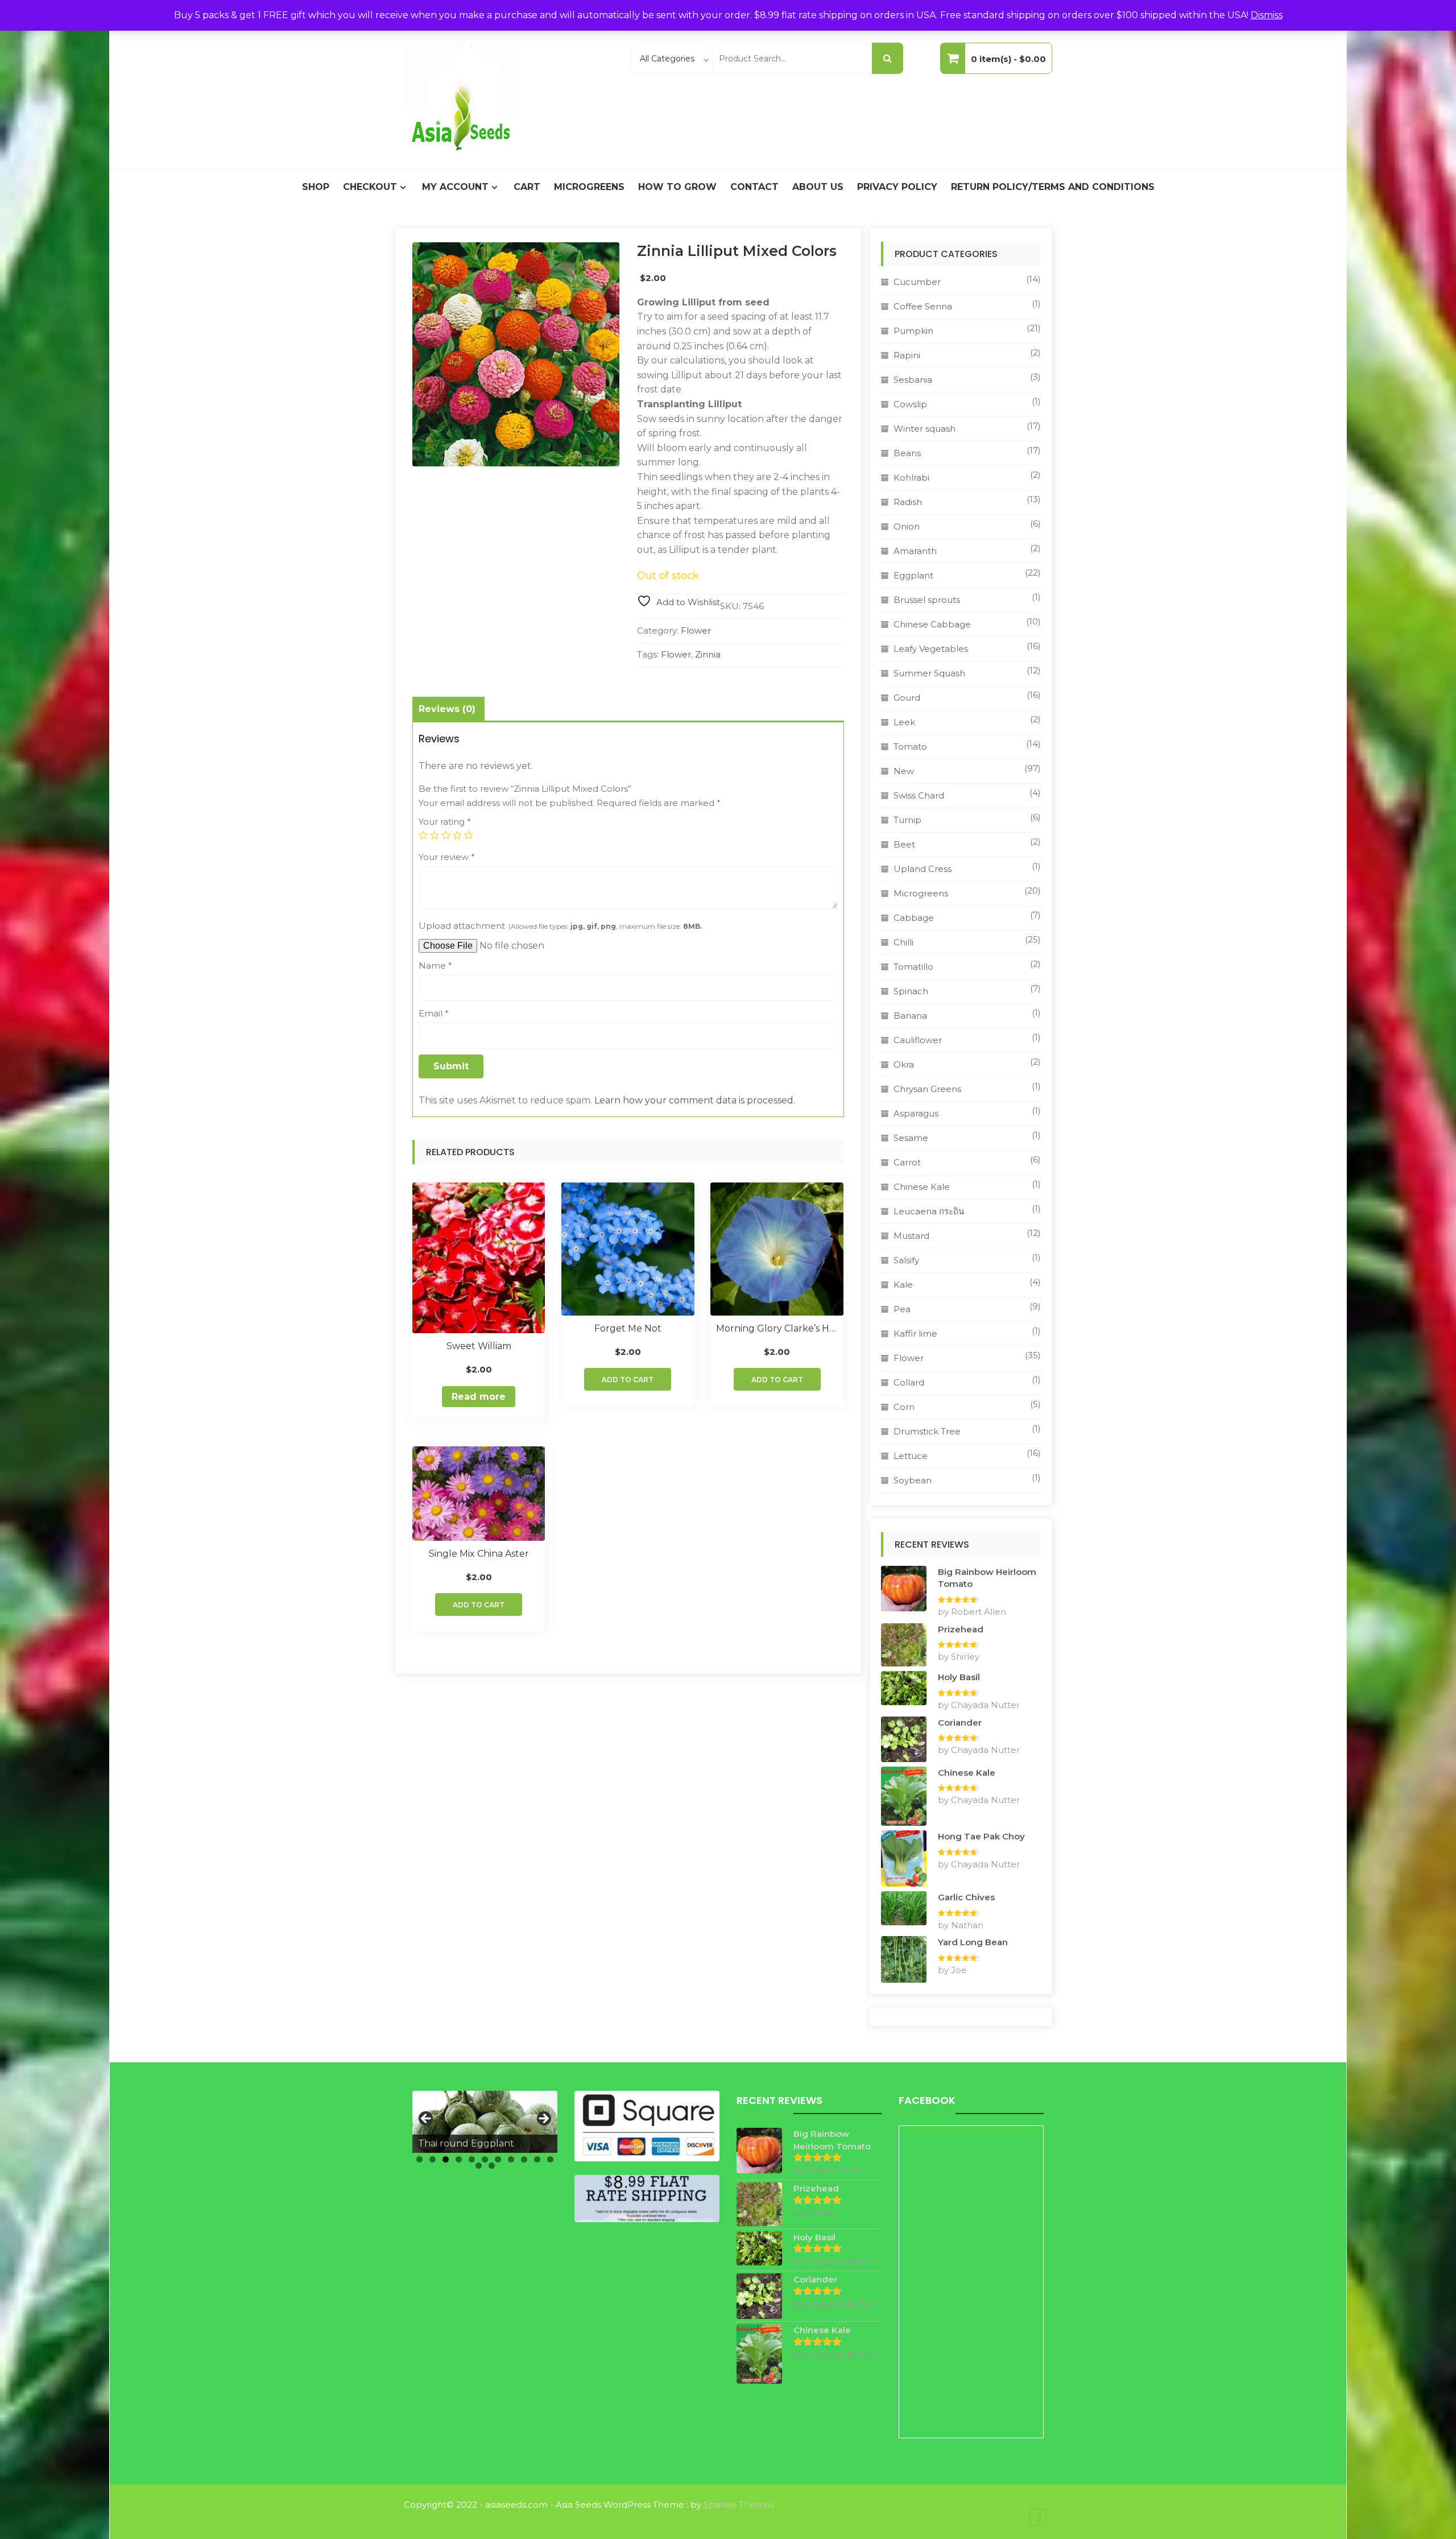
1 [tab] (419, 2159)
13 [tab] (492, 2166)
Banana (910, 1016)
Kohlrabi (911, 477)
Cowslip (910, 404)
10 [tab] (537, 2159)
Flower (696, 630)
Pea (902, 1309)
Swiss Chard (919, 795)
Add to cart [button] (628, 1380)
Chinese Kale (922, 1187)
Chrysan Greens (927, 1089)
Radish (908, 502)
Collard (909, 1382)
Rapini (907, 355)
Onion (907, 526)
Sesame (911, 1138)
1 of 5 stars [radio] (423, 835)
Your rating (445, 822)
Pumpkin (913, 331)
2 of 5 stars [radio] (435, 835)
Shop (316, 187)
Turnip (907, 820)
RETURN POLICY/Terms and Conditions (1053, 187)
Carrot (907, 1162)
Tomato (910, 747)
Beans (907, 453)
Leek (904, 722)
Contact (754, 187)
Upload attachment (560, 926)
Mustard (911, 1236)
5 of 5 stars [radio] (469, 835)
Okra (904, 1064)
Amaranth (915, 551)
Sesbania (913, 380)
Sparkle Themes (739, 2505)
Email (434, 1013)
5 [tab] (472, 2159)
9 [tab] (524, 2159)
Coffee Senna (923, 306)
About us (818, 187)
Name (435, 965)
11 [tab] (550, 2159)
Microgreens (589, 187)
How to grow (677, 187)
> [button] (543, 2119)
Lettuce (911, 1456)
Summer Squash (929, 673)
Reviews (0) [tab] (447, 709)
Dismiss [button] (1267, 15)
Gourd (907, 698)
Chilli (903, 942)
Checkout (370, 187)
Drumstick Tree (927, 1431)
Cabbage (914, 918)
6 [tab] (485, 2159)
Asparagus (916, 1113)
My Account (455, 187)
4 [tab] (459, 2159)
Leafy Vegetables (931, 649)
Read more (479, 1397)
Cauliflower (918, 1040)
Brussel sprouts (927, 600)
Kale (903, 1285)
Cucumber (917, 282)
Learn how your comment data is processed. (695, 1100)
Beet (904, 844)
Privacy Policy (897, 187)
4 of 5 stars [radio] (457, 835)
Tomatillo (913, 967)
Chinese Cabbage (932, 624)
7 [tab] (498, 2159)
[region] (485, 2122)
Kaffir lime (915, 1333)
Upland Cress (923, 869)
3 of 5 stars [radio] (446, 835)
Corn (904, 1407)
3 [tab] (446, 2159)
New (904, 771)
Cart (527, 187)
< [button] (427, 2119)
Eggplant (913, 575)
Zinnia (708, 654)
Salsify (906, 1260)
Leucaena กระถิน (929, 1211)
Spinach (911, 991)
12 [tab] (479, 2166)
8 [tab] (511, 2159)
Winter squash (925, 429)
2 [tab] (433, 2159)
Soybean (913, 1480)
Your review (447, 857)
